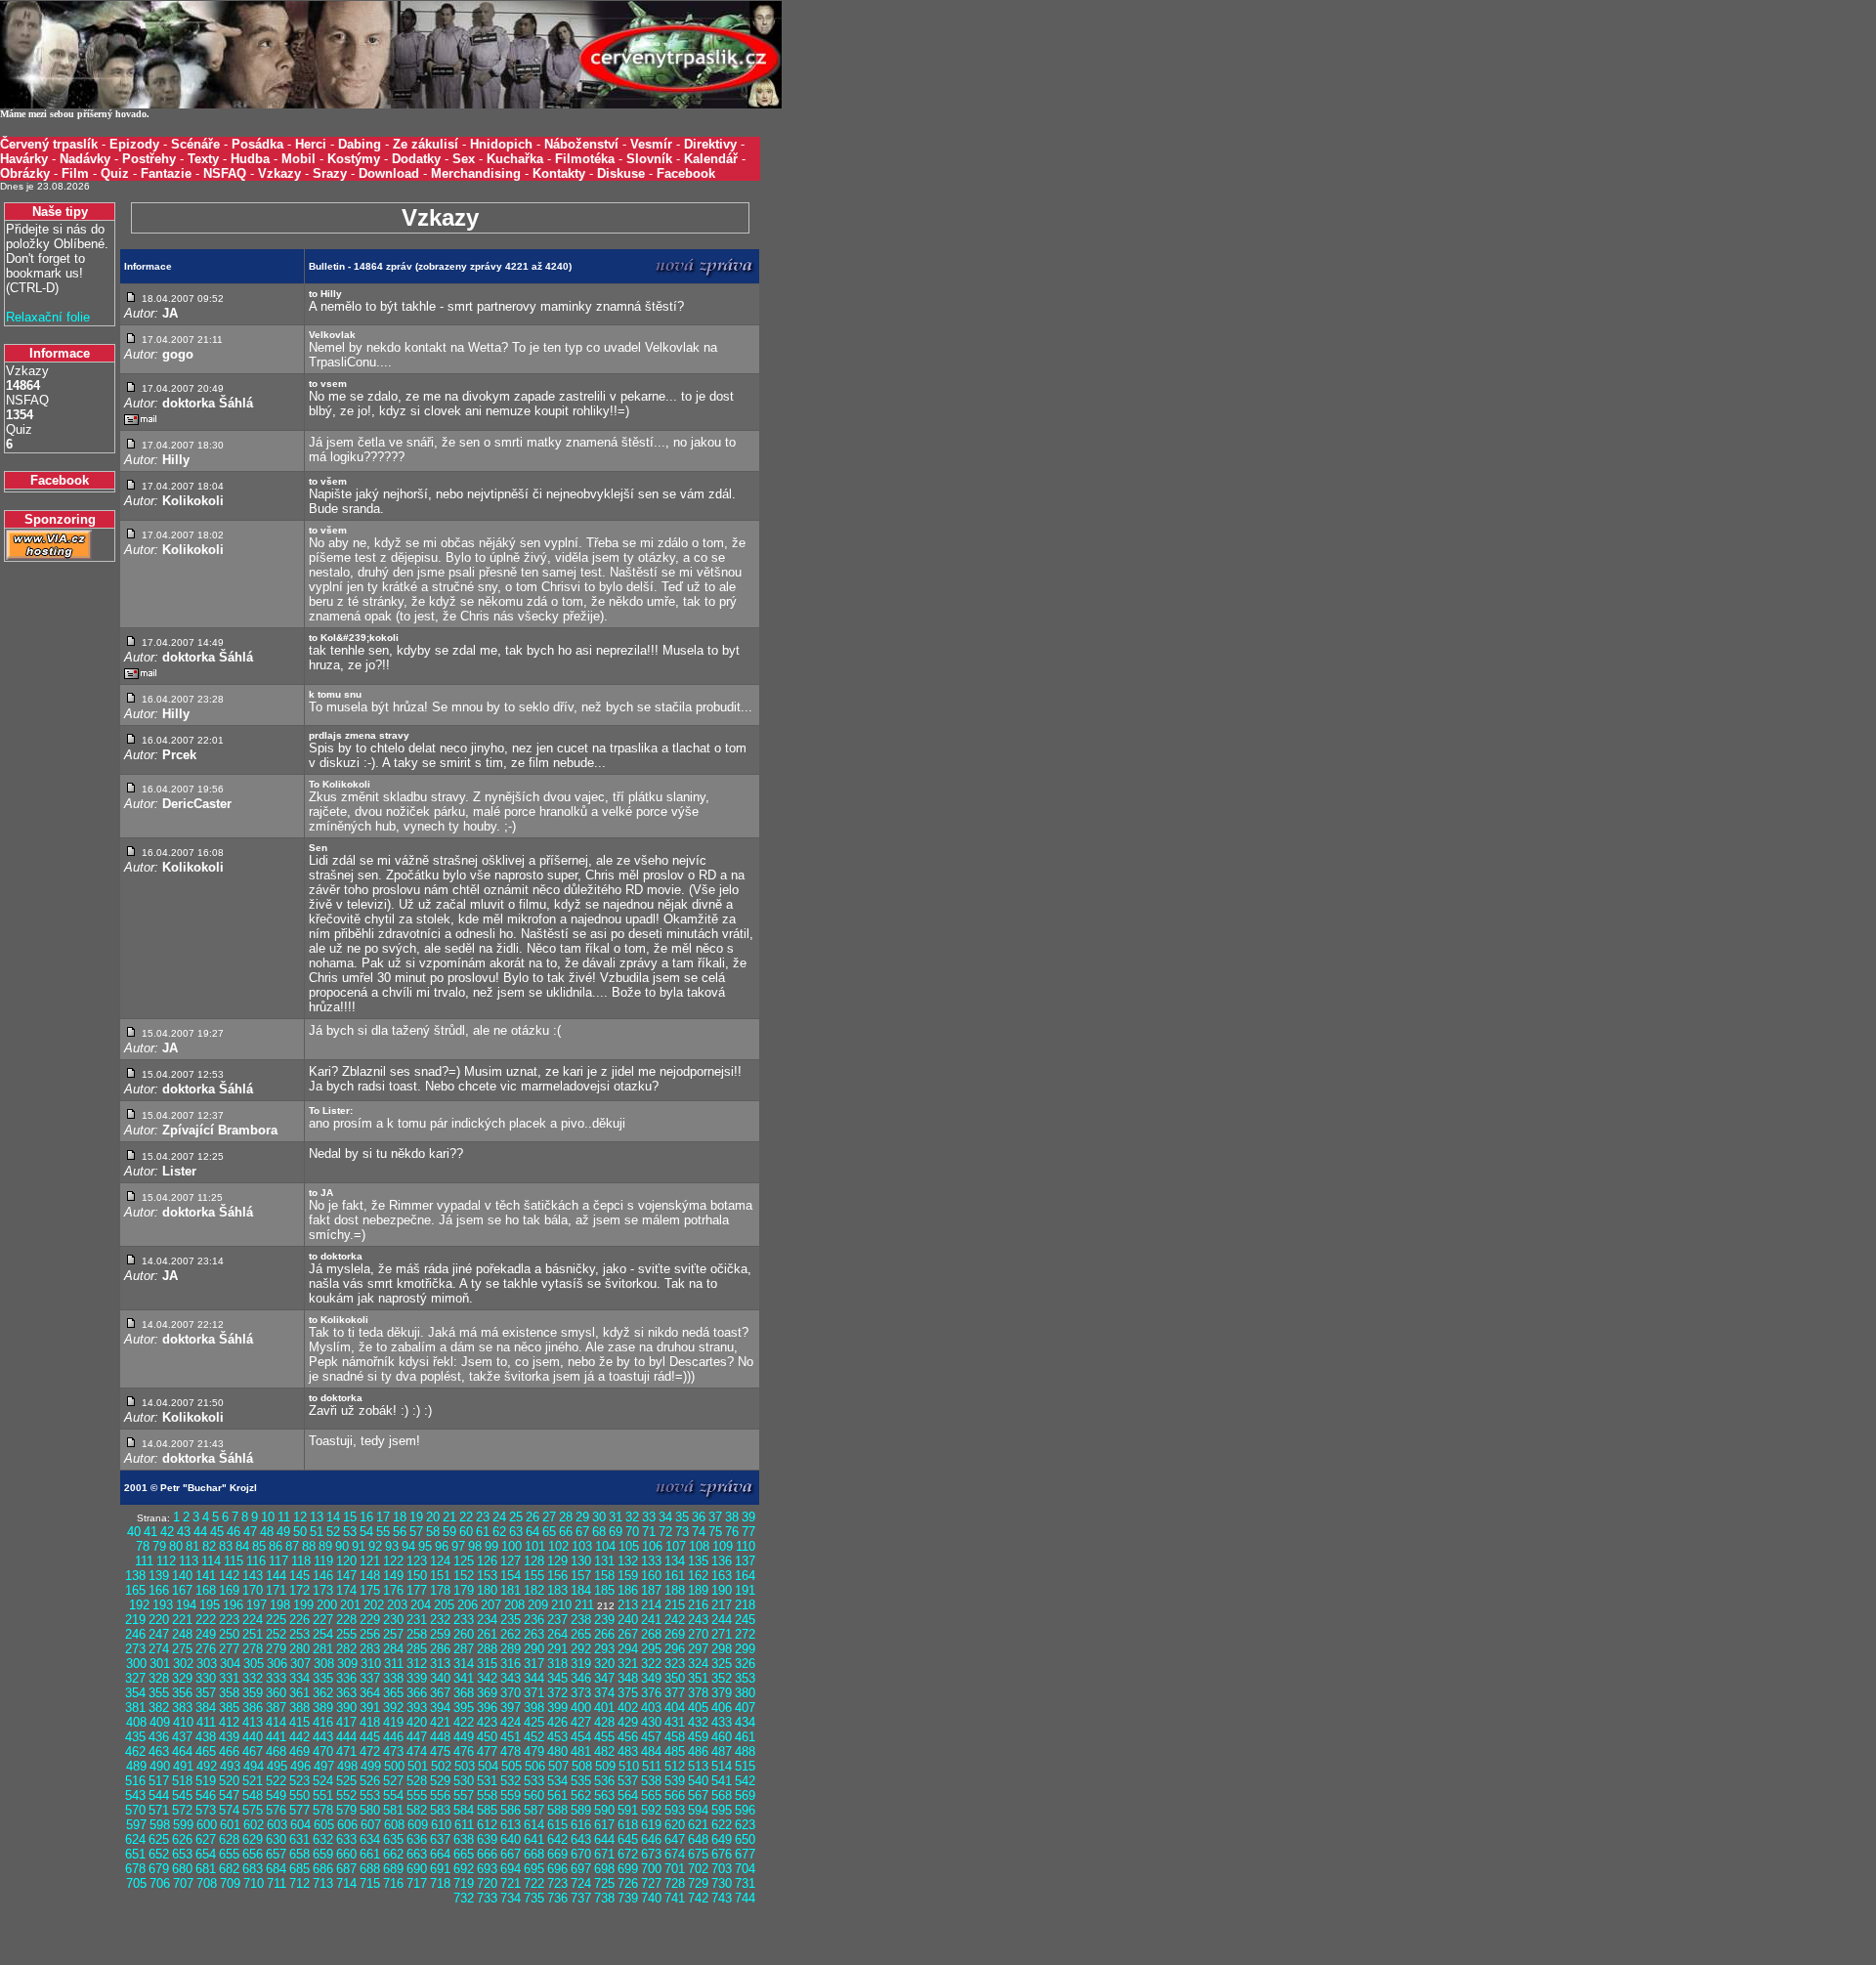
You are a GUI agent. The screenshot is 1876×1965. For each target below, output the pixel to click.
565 (651, 1795)
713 (323, 1883)
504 (488, 1766)
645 (628, 1839)
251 (253, 1634)
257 (393, 1634)
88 (309, 1546)
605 (324, 1825)
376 (651, 1693)
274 (159, 1649)
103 (582, 1546)
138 (135, 1576)
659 (323, 1854)
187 (651, 1590)
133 (651, 1561)
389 (323, 1708)
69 (616, 1532)
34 (665, 1517)
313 (440, 1664)
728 (675, 1883)
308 (324, 1664)
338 (393, 1678)
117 (278, 1561)
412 (229, 1722)
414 (276, 1722)
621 (698, 1825)
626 (182, 1839)
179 (464, 1590)
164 (745, 1576)
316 (511, 1664)
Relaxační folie (48, 317)
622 (722, 1825)
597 (136, 1825)
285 (417, 1649)
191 (745, 1590)
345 (557, 1678)
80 (176, 1546)
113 (189, 1561)
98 (475, 1546)
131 (604, 1561)
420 (417, 1722)
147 (346, 1576)
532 (511, 1781)
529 (440, 1781)
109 (723, 1546)
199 (303, 1605)
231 (417, 1620)
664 (440, 1854)
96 (442, 1546)
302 (183, 1664)
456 (628, 1737)
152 (464, 1576)
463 (159, 1751)
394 (440, 1708)
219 (135, 1620)
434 (745, 1722)
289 (511, 1649)
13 (317, 1517)
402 (628, 1708)
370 (511, 1693)
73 (682, 1532)
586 (511, 1810)
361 (299, 1693)
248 (182, 1634)
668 (534, 1854)
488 (745, 1751)
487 (722, 1751)
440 (253, 1737)
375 (628, 1693)
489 (136, 1766)
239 (604, 1620)
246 (135, 1634)
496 (300, 1766)
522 (276, 1781)
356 (182, 1693)
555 (417, 1795)
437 (182, 1737)
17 (383, 1517)
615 (557, 1825)
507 (558, 1766)
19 (416, 1517)
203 (397, 1605)
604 (300, 1825)
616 (581, 1825)
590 (604, 1810)
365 (393, 1693)
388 (299, 1708)
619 (651, 1825)
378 (698, 1693)
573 (206, 1810)
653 (182, 1854)
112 (166, 1561)
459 (698, 1737)
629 (253, 1839)
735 (534, 1898)
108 (699, 1546)
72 (665, 1532)
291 (557, 1649)
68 (599, 1532)
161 (675, 1576)
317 (534, 1664)
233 (464, 1620)
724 (581, 1883)
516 (135, 1781)
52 (333, 1532)
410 (183, 1722)
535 (581, 1781)
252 (276, 1634)
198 (280, 1605)
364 (370, 1693)
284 (393, 1649)
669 (557, 1854)
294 (628, 1649)
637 (440, 1839)
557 (464, 1795)
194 (186, 1605)
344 (534, 1678)
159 (628, 1576)
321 (628, 1664)
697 (581, 1869)
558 (487, 1795)
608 (394, 1825)
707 (183, 1883)
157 (581, 1576)
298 (722, 1649)
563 (604, 1795)
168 (206, 1590)
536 (604, 1781)
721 (511, 1883)
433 (722, 1722)
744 (745, 1898)
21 (449, 1517)
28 (566, 1517)
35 (682, 1517)
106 (652, 1546)
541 (722, 1781)
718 (440, 1883)
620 (675, 1825)
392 (393, 1708)
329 (182, 1678)
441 (276, 1737)
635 (393, 1839)
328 (159, 1678)
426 (557, 1722)
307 (300, 1664)
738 (604, 1898)
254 (323, 1634)
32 (632, 1517)
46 (234, 1532)
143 (253, 1576)
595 (722, 1810)
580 (370, 1810)
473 (393, 1751)
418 (370, 1722)
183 (557, 1590)
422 (464, 1722)
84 (242, 1546)
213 (628, 1605)
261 (487, 1634)
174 (346, 1590)
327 (135, 1678)
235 (511, 1620)
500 (394, 1766)
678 (135, 1869)
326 (745, 1664)
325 (722, 1664)
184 (581, 1590)
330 (206, 1678)
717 (417, 1883)
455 (604, 1737)
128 (534, 1561)
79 (159, 1546)
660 (346, 1854)
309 (347, 1664)
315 (487, 1664)
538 (651, 1781)
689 (393, 1869)
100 (512, 1546)
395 (464, 1708)
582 (417, 1810)
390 (346, 1708)
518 (182, 1781)
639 (487, 1839)
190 (722, 1590)
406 (722, 1708)
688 (370, 1869)
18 (400, 1517)
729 (698, 1883)
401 (604, 1708)
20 (433, 1517)
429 (628, 1722)
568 (722, 1795)
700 (651, 1869)
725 (604, 1883)
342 (487, 1678)
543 (135, 1795)
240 (628, 1620)
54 (366, 1532)
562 (581, 1795)
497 (324, 1766)
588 (557, 1810)
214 (651, 1605)
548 (253, 1795)
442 (299, 1737)
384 (206, 1708)
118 (301, 1561)
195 (210, 1605)
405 (698, 1708)
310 (371, 1664)
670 (581, 1854)
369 (487, 1693)
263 (534, 1634)
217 (722, 1605)
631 (299, 1839)
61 (483, 1532)
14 (333, 1517)
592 (651, 1810)
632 (323, 1839)
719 (464, 1883)
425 (534, 1722)
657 (276, 1854)
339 (417, 1678)
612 (487, 1825)
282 (346, 1649)
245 (745, 1620)
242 (675, 1620)
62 (499, 1532)
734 (511, 1898)
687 (346, 1869)
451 (511, 1737)
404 (675, 1708)
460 (722, 1737)
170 (253, 1590)
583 (440, 1810)
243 (698, 1620)
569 (745, 1795)
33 (649, 1517)
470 (323, 1751)
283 (370, 1649)
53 (350, 1532)
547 (229, 1795)
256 (370, 1634)
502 (441, 1766)
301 (160, 1664)
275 (182, 1649)
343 (511, 1678)
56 (400, 1532)
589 (581, 1810)
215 (675, 1605)
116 (256, 1561)
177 (417, 1590)
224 (253, 1620)
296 (675, 1649)
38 (732, 1517)
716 (393, 1883)
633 (346, 1839)
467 (253, 1751)
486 (698, 1751)
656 (253, 1854)
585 (487, 1810)
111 (144, 1561)
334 (299, 1678)
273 (135, 1649)
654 (206, 1854)
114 (211, 1561)
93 (392, 1546)
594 (698, 1810)
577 (299, 1810)
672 (628, 1854)
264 (557, 1634)
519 (206, 1781)
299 (745, 1649)
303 (207, 1664)
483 (628, 1751)
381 (135, 1708)
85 (259, 1546)
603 (277, 1825)
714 (346, 1883)
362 (323, 1693)
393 (417, 1708)
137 (745, 1561)
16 (366, 1517)
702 (698, 1869)
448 (440, 1737)
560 (534, 1795)
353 (745, 1678)
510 (629, 1766)
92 (375, 1546)
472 (370, 1751)
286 (440, 1649)
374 (604, 1693)
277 (229, 1649)
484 (651, 1751)
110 (746, 1546)
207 (491, 1605)
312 (417, 1664)
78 (143, 1546)
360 (276, 1693)
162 (698, 1576)
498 (347, 1766)
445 (370, 1737)
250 (229, 1634)
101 (535, 1546)
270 (698, 1634)
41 (150, 1532)
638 (464, 1839)
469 (299, 1751)
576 (276, 1810)
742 (698, 1898)
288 (487, 1649)
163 (722, 1576)
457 (651, 1737)
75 (715, 1532)
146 (323, 1576)
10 (268, 1517)
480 (557, 1751)
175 (370, 1590)
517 (159, 1781)
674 (675, 1854)
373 (581, 1693)
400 (581, 1708)
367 (440, 1693)
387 (276, 1708)
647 (675, 1839)
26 (533, 1517)
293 (604, 1649)
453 (557, 1737)
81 (192, 1546)
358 (229, 1693)
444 (346, 1737)
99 (491, 1546)
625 (159, 1839)
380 (745, 1693)
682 (229, 1869)
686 (323, 1869)
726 (628, 1883)
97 (458, 1546)
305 (254, 1664)
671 (604, 1854)
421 (440, 1722)
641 (534, 1839)
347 (604, 1678)
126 (487, 1561)
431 (675, 1722)
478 (511, 1751)
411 (206, 1722)
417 (346, 1722)
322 (651, 1664)
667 (511, 1854)
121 (370, 1561)
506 (535, 1766)
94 (408, 1546)
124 (440, 1561)
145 (299, 1576)
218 (745, 1605)
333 (276, 1678)
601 (230, 1825)
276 (206, 1649)
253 (299, 1634)
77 (748, 1532)
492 (207, 1766)
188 (675, 1590)
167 (182, 1590)
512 (675, 1766)
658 (299, 1854)
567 (698, 1795)
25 (516, 1517)
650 (745, 1839)
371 (534, 1693)
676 (722, 1854)
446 (393, 1737)
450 (487, 1737)
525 (346, 1781)
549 (276, 1795)
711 (277, 1883)
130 (581, 1561)
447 (417, 1737)
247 (159, 1634)
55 (383, 1532)
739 (628, 1898)
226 (299, 1620)
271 (722, 1634)
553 (370, 1795)
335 (323, 1678)
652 (159, 1854)
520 (229, 1781)
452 (534, 1737)
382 (159, 1708)
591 (628, 1810)
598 (160, 1825)
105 (629, 1546)
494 (254, 1766)
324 (698, 1664)
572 (182, 1810)
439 (229, 1737)
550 (299, 1795)
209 (538, 1605)
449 (464, 1737)
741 (675, 1898)
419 (393, 1722)
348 (628, 1678)
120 (346, 1561)
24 (499, 1517)
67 (582, 1532)
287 (464, 1649)
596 (745, 1810)
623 (745, 1825)
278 (253, 1649)
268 (651, 1634)
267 (628, 1634)
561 (557, 1795)
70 (632, 1532)
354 (135, 1693)
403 (651, 1708)
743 (722, 1898)
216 (698, 1605)
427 (581, 1722)
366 (417, 1693)
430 (651, 1722)
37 (715, 1517)
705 (136, 1883)
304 (230, 1664)
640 (511, 1839)
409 (160, 1722)
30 (599, 1517)
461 (745, 1737)
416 (323, 1722)
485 (675, 1751)
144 (276, 1576)
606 (347, 1825)
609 (418, 1825)
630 (276, 1839)
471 (346, 1751)
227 (323, 1620)
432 (698, 1722)
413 (253, 1722)
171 (276, 1590)
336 (346, 1678)
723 (557, 1883)
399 (557, 1708)
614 (534, 1825)
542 (745, 1781)
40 (134, 1532)
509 (605, 1766)
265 (581, 1634)
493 (230, 1766)
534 (557, 1781)
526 (370, 1781)
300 (136, 1664)
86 (276, 1546)
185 (604, 1590)
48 (267, 1532)
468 (276, 1751)
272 (745, 1634)
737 (581, 1898)
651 (135, 1854)
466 (229, 1751)
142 (229, 1576)
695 (534, 1869)
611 (464, 1825)
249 (206, 1634)
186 (628, 1590)
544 (159, 1795)
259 (440, 1634)
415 (299, 1722)
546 (206, 1795)
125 (464, 1561)
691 (440, 1869)
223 (229, 1620)
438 (206, 1737)
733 (487, 1898)
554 (393, 1795)
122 (393, 1561)
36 (699, 1517)
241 (651, 1620)
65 (549, 1532)
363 (346, 1693)
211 (584, 1605)
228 (346, 1620)
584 (464, 1810)
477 (487, 1751)
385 (229, 1708)
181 (511, 1590)
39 (748, 1517)
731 (745, 1883)
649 (722, 1839)
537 (628, 1781)
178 (440, 1590)
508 (582, 1766)
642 (557, 1839)
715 (370, 1883)
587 (534, 1810)
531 (487, 1781)
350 (675, 1678)
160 (651, 1576)
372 (557, 1693)
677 (745, 1854)
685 (299, 1869)
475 (440, 1751)
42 (167, 1532)
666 (487, 1854)
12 (300, 1517)
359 (253, 1693)
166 (159, 1590)
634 (370, 1839)
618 (628, 1825)
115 (234, 1561)
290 (534, 1649)
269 (675, 1634)
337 (370, 1678)
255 (346, 1634)
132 (628, 1561)
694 (511, 1869)
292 (581, 1649)
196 (233, 1605)
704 (745, 1869)
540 (698, 1781)
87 (292, 1546)
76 (732, 1532)
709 (230, 1883)
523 (299, 1781)
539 (675, 1781)
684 (276, 1869)
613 (511, 1825)
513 (698, 1766)
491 (183, 1766)
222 (206, 1620)
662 (393, 1854)
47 (250, 1532)
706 (160, 1883)
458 (675, 1737)
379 (722, 1693)
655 (229, 1854)
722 (534, 1883)
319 (581, 1664)
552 (346, 1795)
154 (511, 1576)
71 (649, 1532)
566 (675, 1795)
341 (464, 1678)
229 (370, 1620)
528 (417, 1781)
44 (200, 1532)
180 (487, 1590)
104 (605, 1546)
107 (676, 1546)
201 (350, 1605)
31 (616, 1517)
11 (284, 1517)
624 (135, 1839)
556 (440, 1795)
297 (698, 1649)
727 (651, 1883)
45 (217, 1532)
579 (346, 1810)
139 (159, 1576)
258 (417, 1634)
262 (511, 1634)
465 (206, 1751)
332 (253, 1678)
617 (604, 1825)
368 (464, 1693)
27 (549, 1517)
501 (418, 1766)
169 (229, 1590)
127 (511, 1561)
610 (441, 1825)
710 (254, 1883)
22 (466, 1517)
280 (299, 1649)
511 (652, 1766)
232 (440, 1620)
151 (440, 1576)
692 (464, 1869)
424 (511, 1722)
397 (511, 1708)
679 (159, 1869)
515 (745, 1766)
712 (299, 1883)
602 (254, 1825)
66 (566, 1532)
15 (350, 1517)
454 (581, 1737)
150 (417, 1576)
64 (533, 1532)
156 (557, 1576)
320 (604, 1664)
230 (393, 1620)
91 (359, 1546)
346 (581, 1678)
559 (511, 1795)
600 (207, 1825)
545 (182, 1795)
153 (487, 1576)
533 (534, 1781)
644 (604, 1839)
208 (514, 1605)
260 (464, 1634)
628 (229, 1839)
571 (159, 1810)
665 (464, 1854)
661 (370, 1854)
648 (698, 1839)
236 (534, 1620)
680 (182, 1869)
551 (323, 1795)
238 (581, 1620)
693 (487, 1869)
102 (558, 1546)
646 (651, 1839)
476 (464, 1751)
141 (206, 1576)
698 (604, 1869)
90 (342, 1546)
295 (651, 1649)
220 (159, 1620)
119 (323, 1561)
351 (698, 1678)
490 (160, 1766)
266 (604, 1634)
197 (256, 1605)
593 (675, 1810)
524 (323, 1781)
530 (464, 1781)
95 (425, 1546)
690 (417, 1869)
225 (276, 1620)
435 (135, 1737)
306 (277, 1664)
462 (135, 1751)
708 (207, 1883)
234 (487, 1620)
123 (417, 1561)
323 (675, 1664)
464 (182, 1751)
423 (487, 1722)
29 (582, 1517)
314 (464, 1664)
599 (183, 1825)
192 (139, 1605)
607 (371, 1825)
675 (698, 1854)
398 (534, 1708)
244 (722, 1620)
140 (182, 1576)
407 (745, 1708)
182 (534, 1590)
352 (722, 1678)
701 (675, 1869)
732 (464, 1898)
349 (651, 1678)
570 (135, 1810)
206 (468, 1605)
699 (628, 1869)
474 (417, 1751)
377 (675, 1693)
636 (417, 1839)
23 (483, 1517)
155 (534, 1576)
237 (557, 1620)
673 (651, 1854)
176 (393, 1590)
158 (604, 1576)
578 (323, 1810)
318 (557, 1664)
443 (323, 1737)
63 (516, 1532)
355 (159, 1693)
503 (465, 1766)
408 (136, 1722)
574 (229, 1810)
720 (487, 1883)
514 (722, 1766)
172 (299, 1590)
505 (512, 1766)
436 (159, 1737)
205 (444, 1605)
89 (325, 1546)
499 (371, 1766)
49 (283, 1532)
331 (229, 1678)
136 (722, 1561)
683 (253, 1869)
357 (206, 1693)
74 (699, 1532)
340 (440, 1678)
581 (393, 1810)
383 (182, 1708)
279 (276, 1649)
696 (557, 1869)
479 (534, 1751)
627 (206, 1839)
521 (253, 1781)
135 (698, 1561)
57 (416, 1532)
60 (466, 1532)
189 (698, 1590)
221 (182, 1620)
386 (253, 1708)
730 (722, 1883)
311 (394, 1664)
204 (421, 1605)
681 (206, 1869)
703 (722, 1869)
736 (557, 1898)
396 (487, 1708)
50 (300, 1532)
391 (370, 1708)
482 (604, 1751)
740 (651, 1898)
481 (581, 1751)
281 (323, 1649)
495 (277, 1766)
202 (374, 1605)
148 (370, 1576)
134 (675, 1561)
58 (433, 1532)
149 (393, 1576)
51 (317, 1532)
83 (226, 1546)
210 (561, 1605)
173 (323, 1590)
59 (449, 1532)
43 (184, 1532)
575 (253, 1810)
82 (209, 1546)
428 (604, 1722)
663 (417, 1854)
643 (581, 1839)
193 (163, 1605)
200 (327, 1605)
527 (393, 1781)
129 (557, 1561)
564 (628, 1795)
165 (135, 1590)
